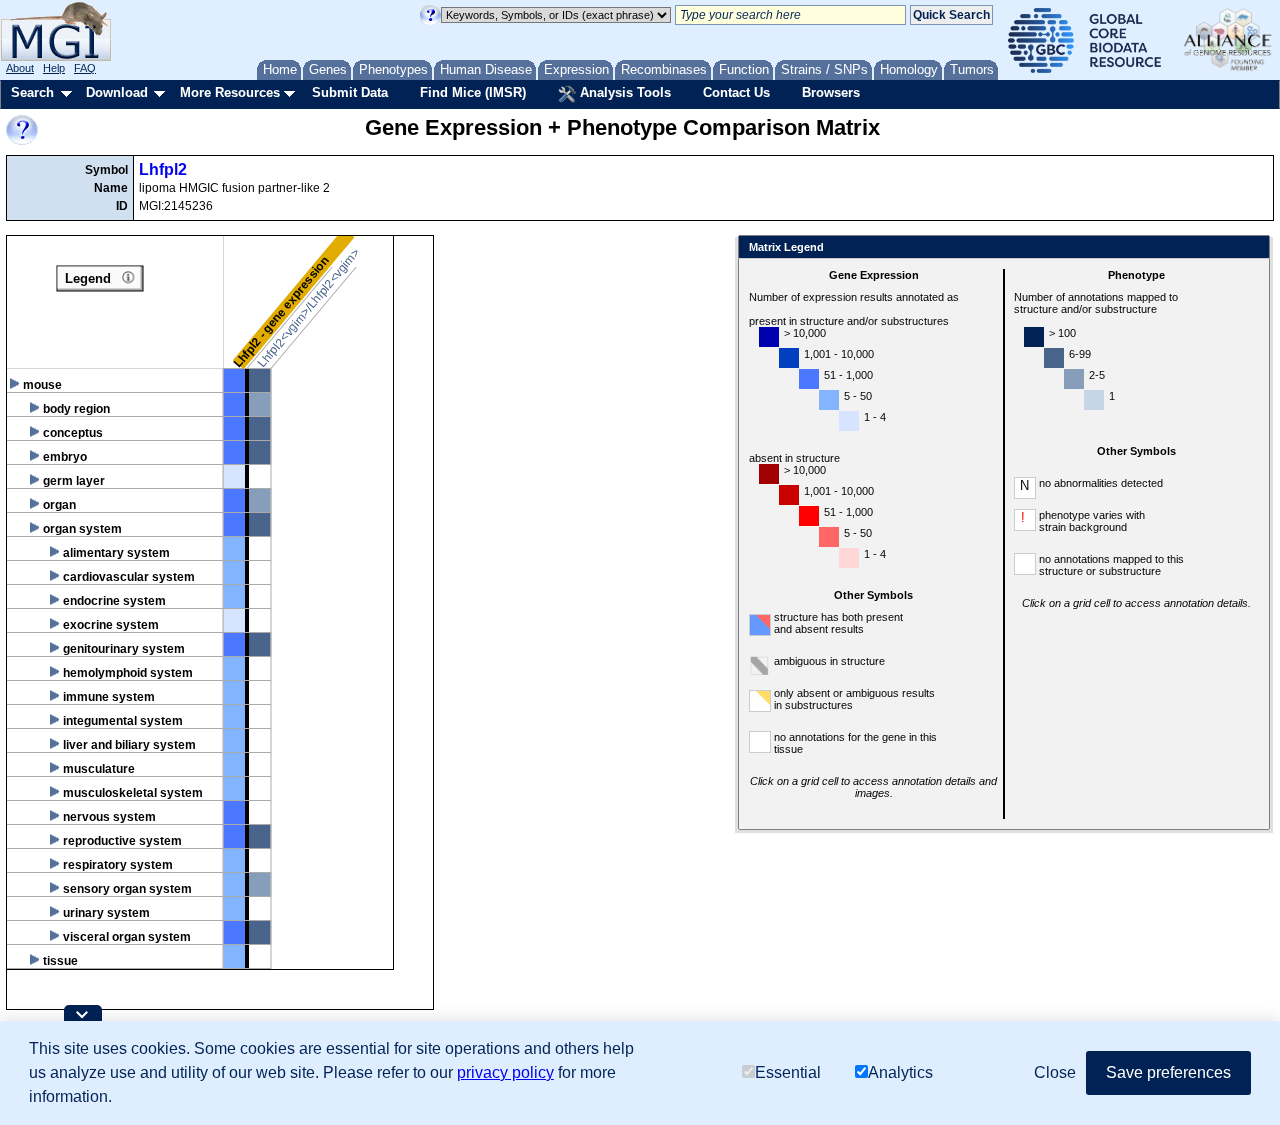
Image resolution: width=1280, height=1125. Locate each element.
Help (54, 68)
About (20, 68)
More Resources (230, 92)
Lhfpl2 (163, 169)
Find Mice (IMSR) (473, 92)
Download (117, 92)
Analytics (900, 1072)
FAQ (85, 68)
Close (1250, 248)
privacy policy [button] (505, 1072)
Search (32, 92)
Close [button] (1055, 1072)
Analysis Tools (623, 92)
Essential (788, 1072)
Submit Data (350, 92)
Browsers (831, 92)
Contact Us (736, 92)
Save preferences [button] (1168, 1072)
